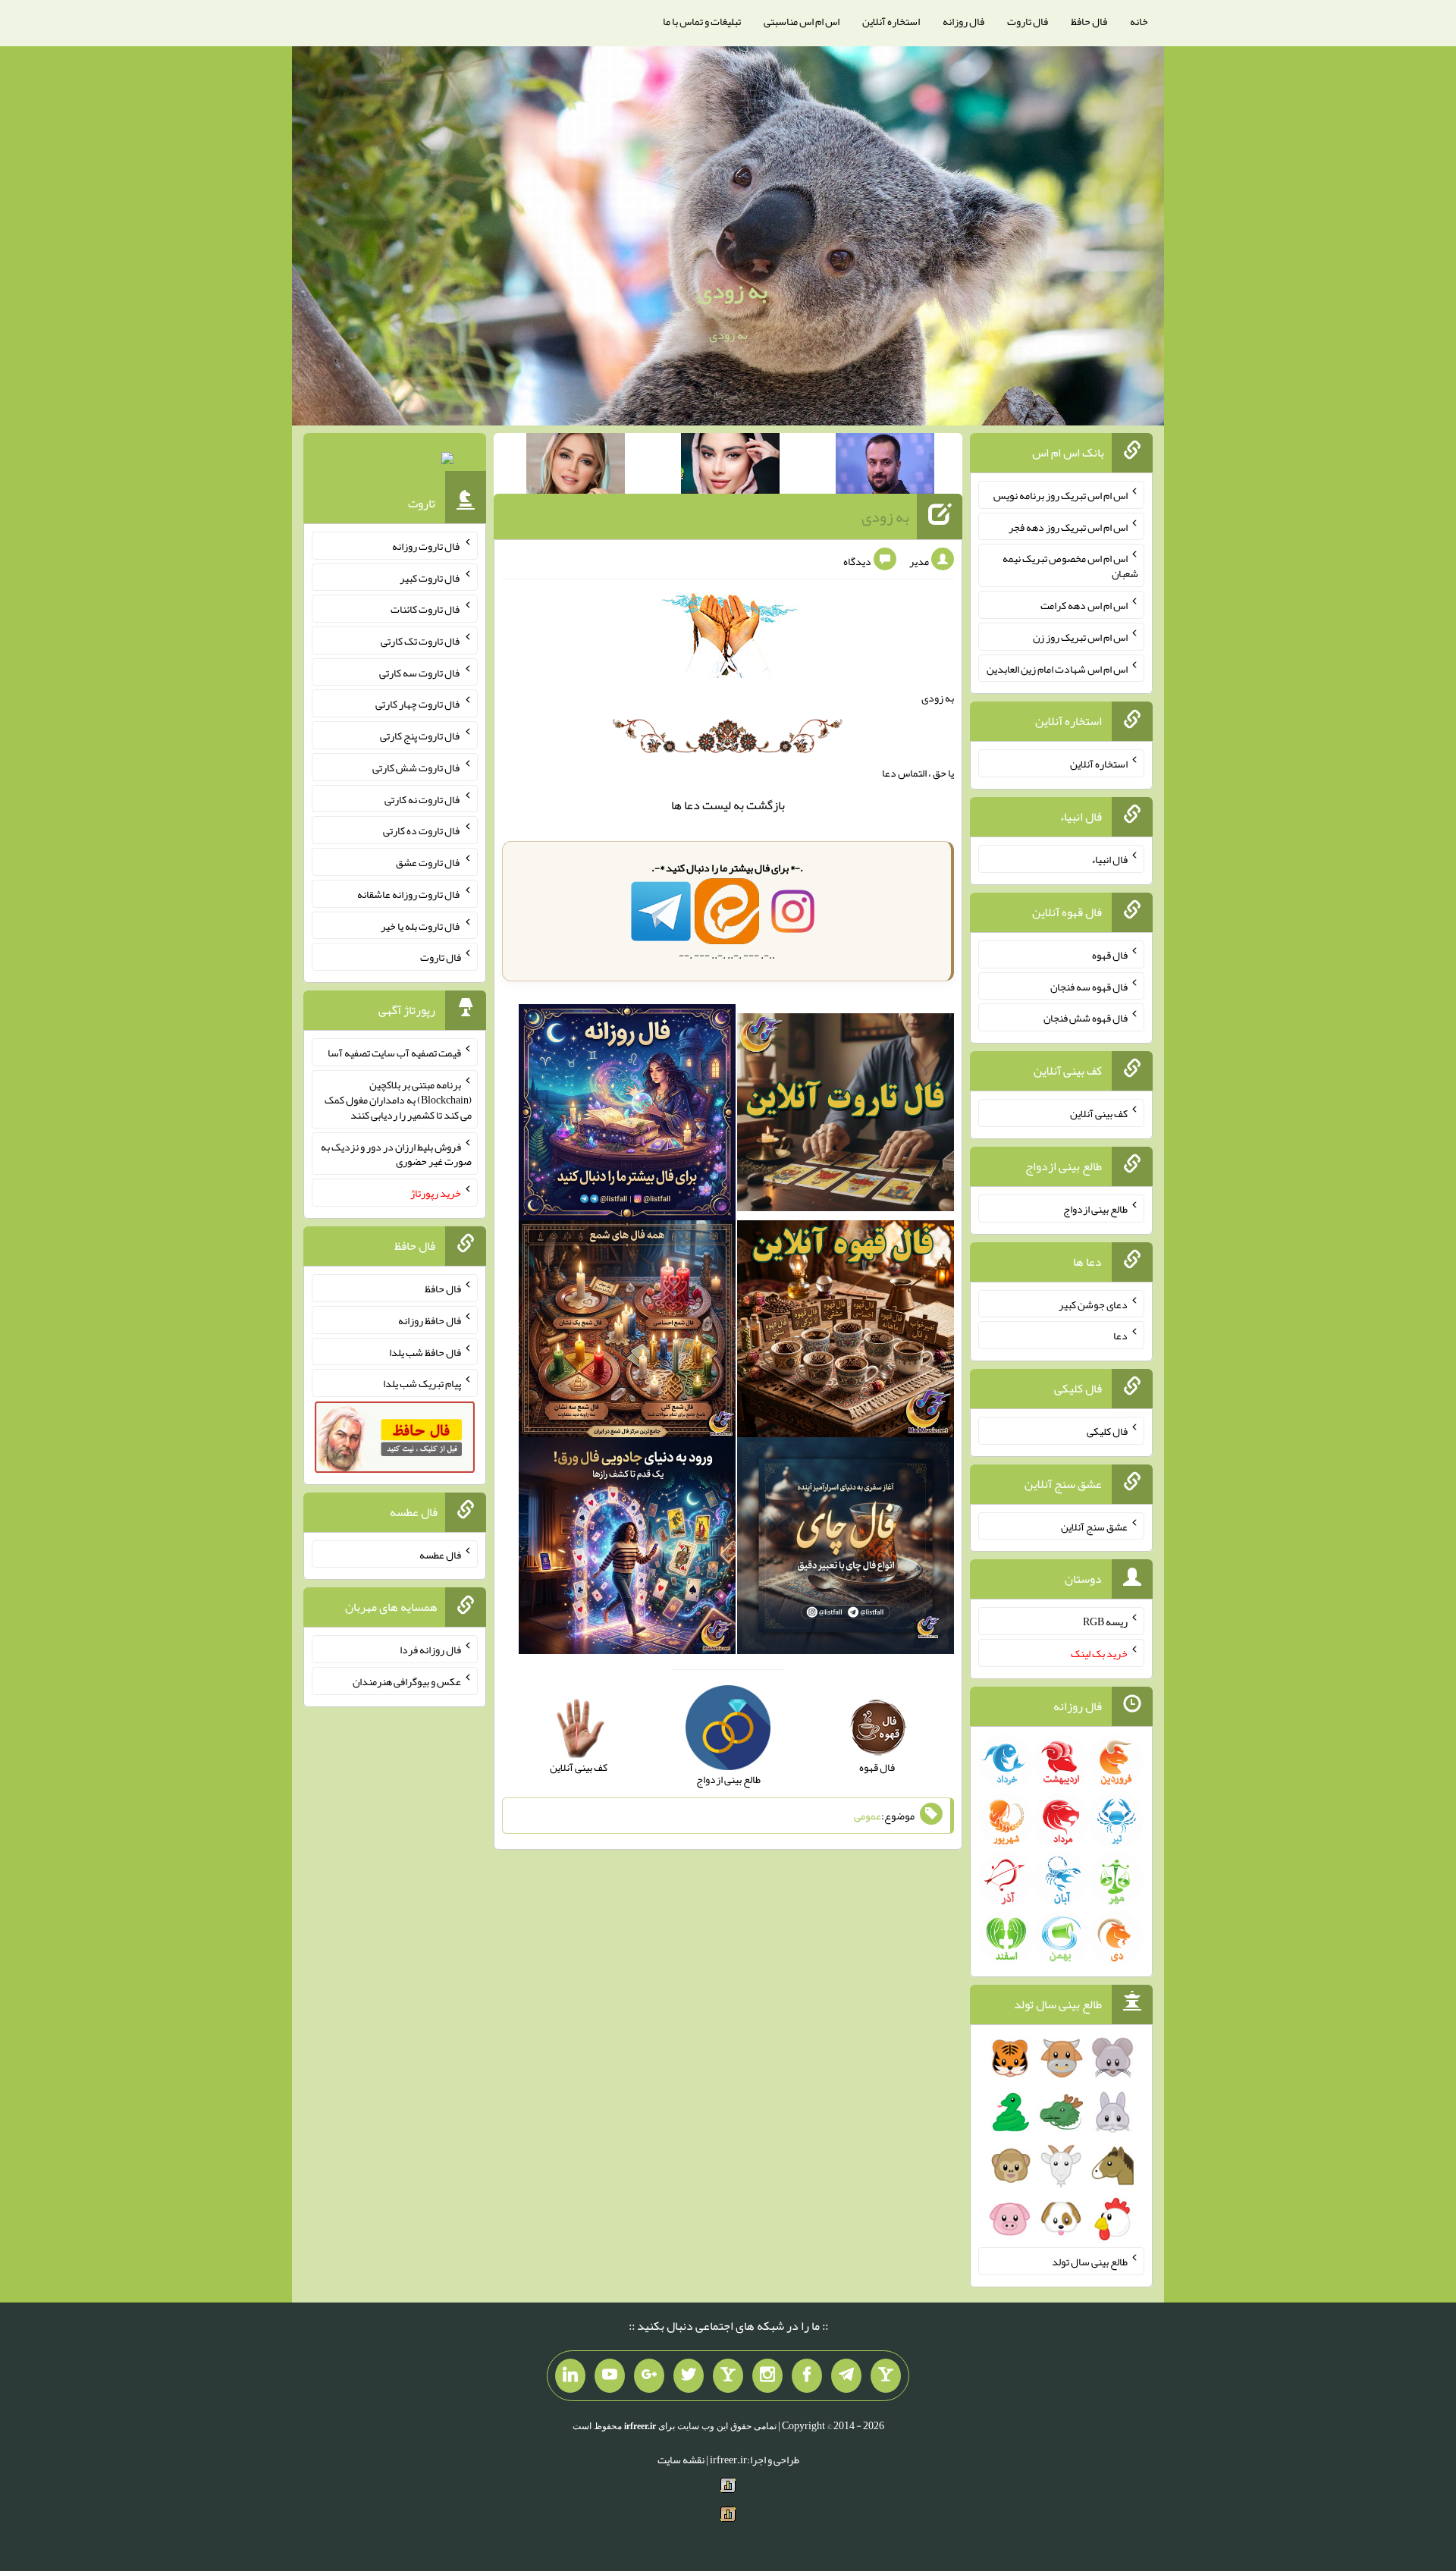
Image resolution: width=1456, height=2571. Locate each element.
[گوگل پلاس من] (649, 2376)
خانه (1139, 21)
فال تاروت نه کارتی (423, 799)
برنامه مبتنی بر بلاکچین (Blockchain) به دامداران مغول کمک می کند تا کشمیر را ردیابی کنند (398, 1100)
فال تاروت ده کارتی (422, 830)
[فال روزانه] (627, 1116)
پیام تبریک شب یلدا (422, 1383)
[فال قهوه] (846, 1333)
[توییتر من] (689, 2376)
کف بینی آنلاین (1099, 1113)
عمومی (868, 1816)
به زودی (732, 290)
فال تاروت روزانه (427, 546)
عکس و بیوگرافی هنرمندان (407, 1681)
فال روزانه (963, 21)
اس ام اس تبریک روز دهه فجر (1068, 526)
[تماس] (728, 2376)
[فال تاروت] (846, 1116)
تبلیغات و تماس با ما (702, 21)
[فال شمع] (627, 1333)
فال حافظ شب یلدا (425, 1351)
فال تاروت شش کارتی (417, 768)
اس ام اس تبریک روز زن (1080, 637)
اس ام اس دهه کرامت (1084, 605)
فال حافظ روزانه (430, 1320)
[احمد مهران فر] (885, 466)
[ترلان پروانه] (730, 466)
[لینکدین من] (570, 2376)
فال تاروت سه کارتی (420, 672)
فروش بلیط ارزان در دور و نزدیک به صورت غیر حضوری (396, 1154)
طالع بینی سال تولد (1090, 2262)
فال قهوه (1110, 955)
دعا (692, 805)
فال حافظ (1089, 21)
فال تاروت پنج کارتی (420, 736)
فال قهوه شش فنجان (1086, 1018)
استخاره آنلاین (891, 21)
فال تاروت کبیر (430, 577)
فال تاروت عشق (428, 862)
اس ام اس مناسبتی (802, 21)
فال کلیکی (1107, 1431)
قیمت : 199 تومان (395, 462)
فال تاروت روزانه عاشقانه (409, 894)
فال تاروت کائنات (426, 609)
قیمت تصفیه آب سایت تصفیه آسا (394, 1053)
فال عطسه (440, 1554)
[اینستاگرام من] (767, 2376)
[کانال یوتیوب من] (610, 2376)
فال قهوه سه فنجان (1089, 986)
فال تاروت (1028, 21)
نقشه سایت (681, 2460)
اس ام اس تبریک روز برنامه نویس (1061, 495)
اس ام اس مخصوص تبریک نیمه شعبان (1070, 566)
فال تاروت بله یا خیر (421, 925)
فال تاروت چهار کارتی (418, 704)
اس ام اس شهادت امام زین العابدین (1057, 668)
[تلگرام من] (846, 2376)
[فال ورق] (627, 1549)
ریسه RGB (1105, 1621)
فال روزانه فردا (430, 1650)
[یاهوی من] (886, 2376)
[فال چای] (846, 1549)
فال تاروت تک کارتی (421, 641)
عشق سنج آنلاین (1094, 1526)
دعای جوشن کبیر (1093, 1304)
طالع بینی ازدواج (1095, 1209)
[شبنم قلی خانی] (576, 466)
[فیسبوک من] (807, 2376)
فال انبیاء (1109, 859)
